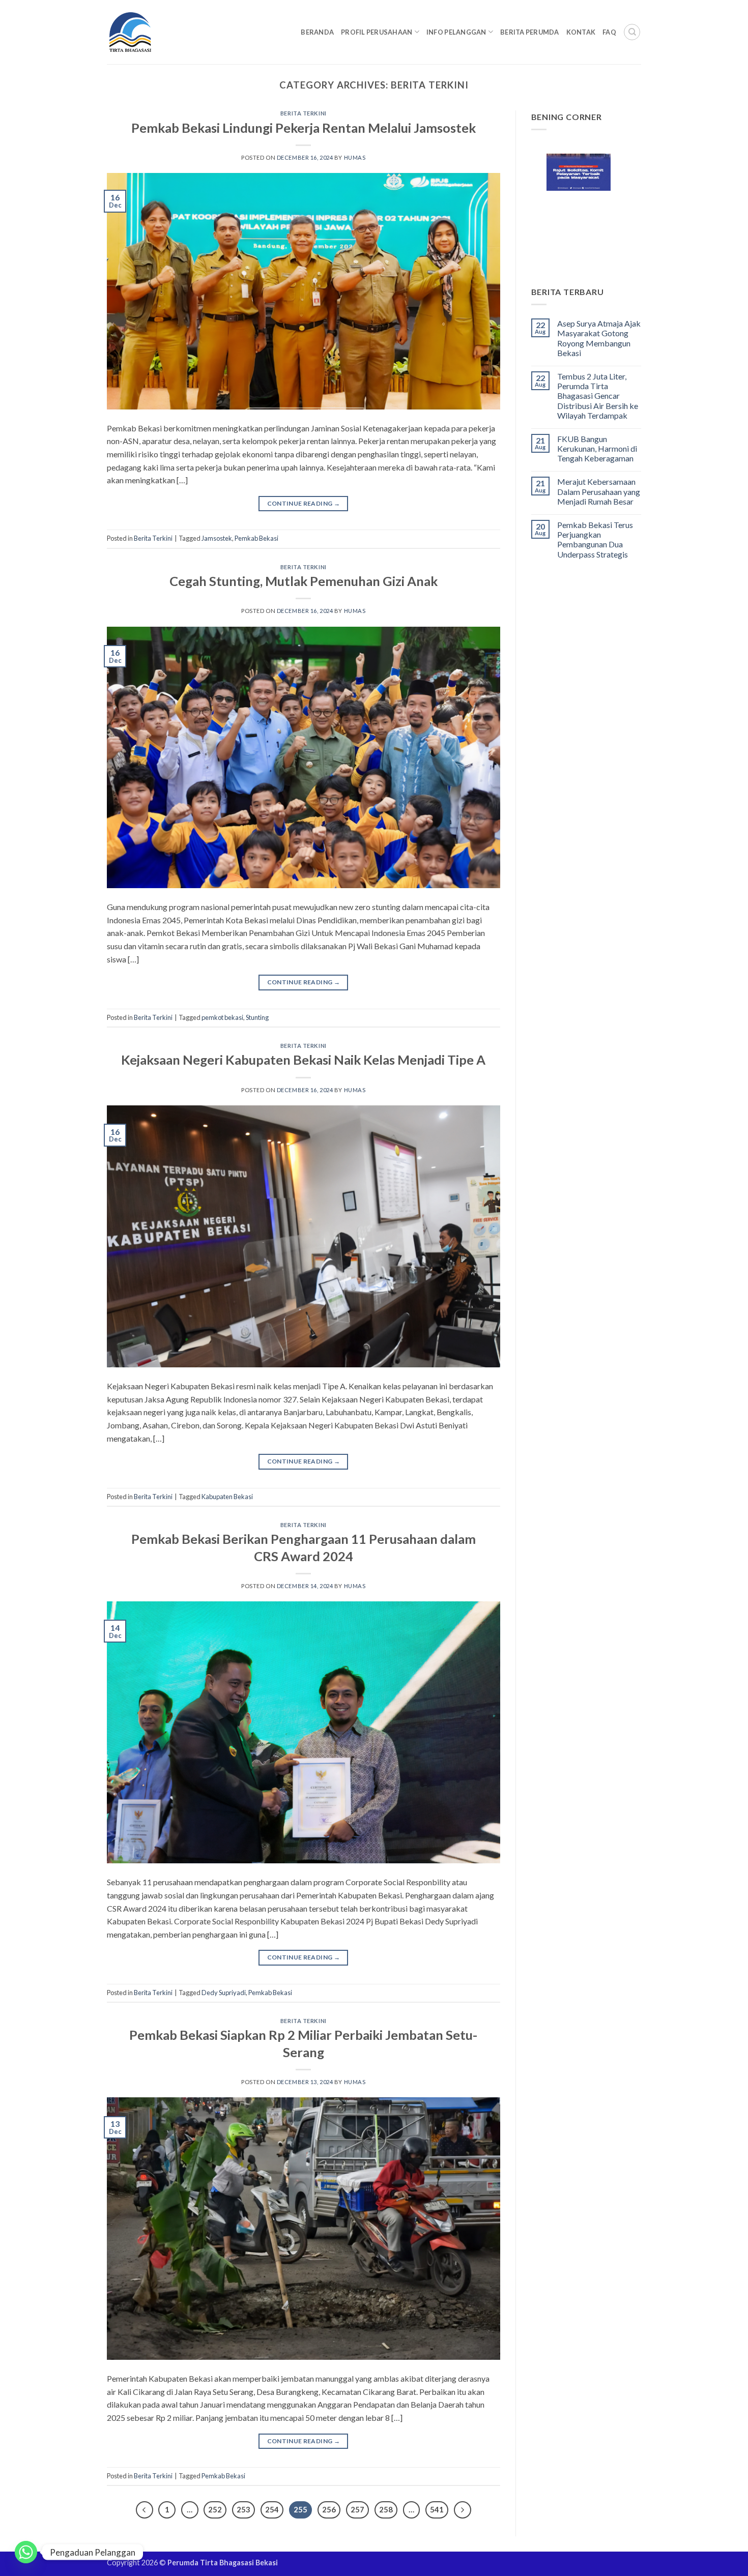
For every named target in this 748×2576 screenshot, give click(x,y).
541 (437, 2509)
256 (329, 2509)
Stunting (257, 1017)
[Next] (463, 2510)
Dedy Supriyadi (224, 1993)
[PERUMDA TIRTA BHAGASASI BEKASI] (150, 32)
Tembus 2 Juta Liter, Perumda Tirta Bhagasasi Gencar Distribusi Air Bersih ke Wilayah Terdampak (598, 396)
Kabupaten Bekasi (227, 1497)
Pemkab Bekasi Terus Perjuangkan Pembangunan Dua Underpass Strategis (595, 539)
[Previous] (145, 2510)
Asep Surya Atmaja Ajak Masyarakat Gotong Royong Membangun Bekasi (599, 338)
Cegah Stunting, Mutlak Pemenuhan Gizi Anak (304, 581)
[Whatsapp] (26, 2552)
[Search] (632, 32)
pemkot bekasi (222, 1017)
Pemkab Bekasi (256, 538)
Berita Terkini (304, 113)
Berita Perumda (530, 32)
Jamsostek (217, 538)
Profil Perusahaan (377, 32)
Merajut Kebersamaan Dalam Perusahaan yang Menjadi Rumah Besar (599, 491)
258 (386, 2509)
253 (243, 2509)
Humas (355, 157)
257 (357, 2509)
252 (215, 2509)
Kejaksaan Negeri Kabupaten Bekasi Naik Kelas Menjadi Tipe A (303, 1060)
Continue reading (304, 503)
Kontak (581, 32)
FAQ (609, 32)
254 (272, 2509)
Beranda (317, 32)
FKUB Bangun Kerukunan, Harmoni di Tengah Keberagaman (597, 448)
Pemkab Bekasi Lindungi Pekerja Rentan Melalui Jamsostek (304, 128)
